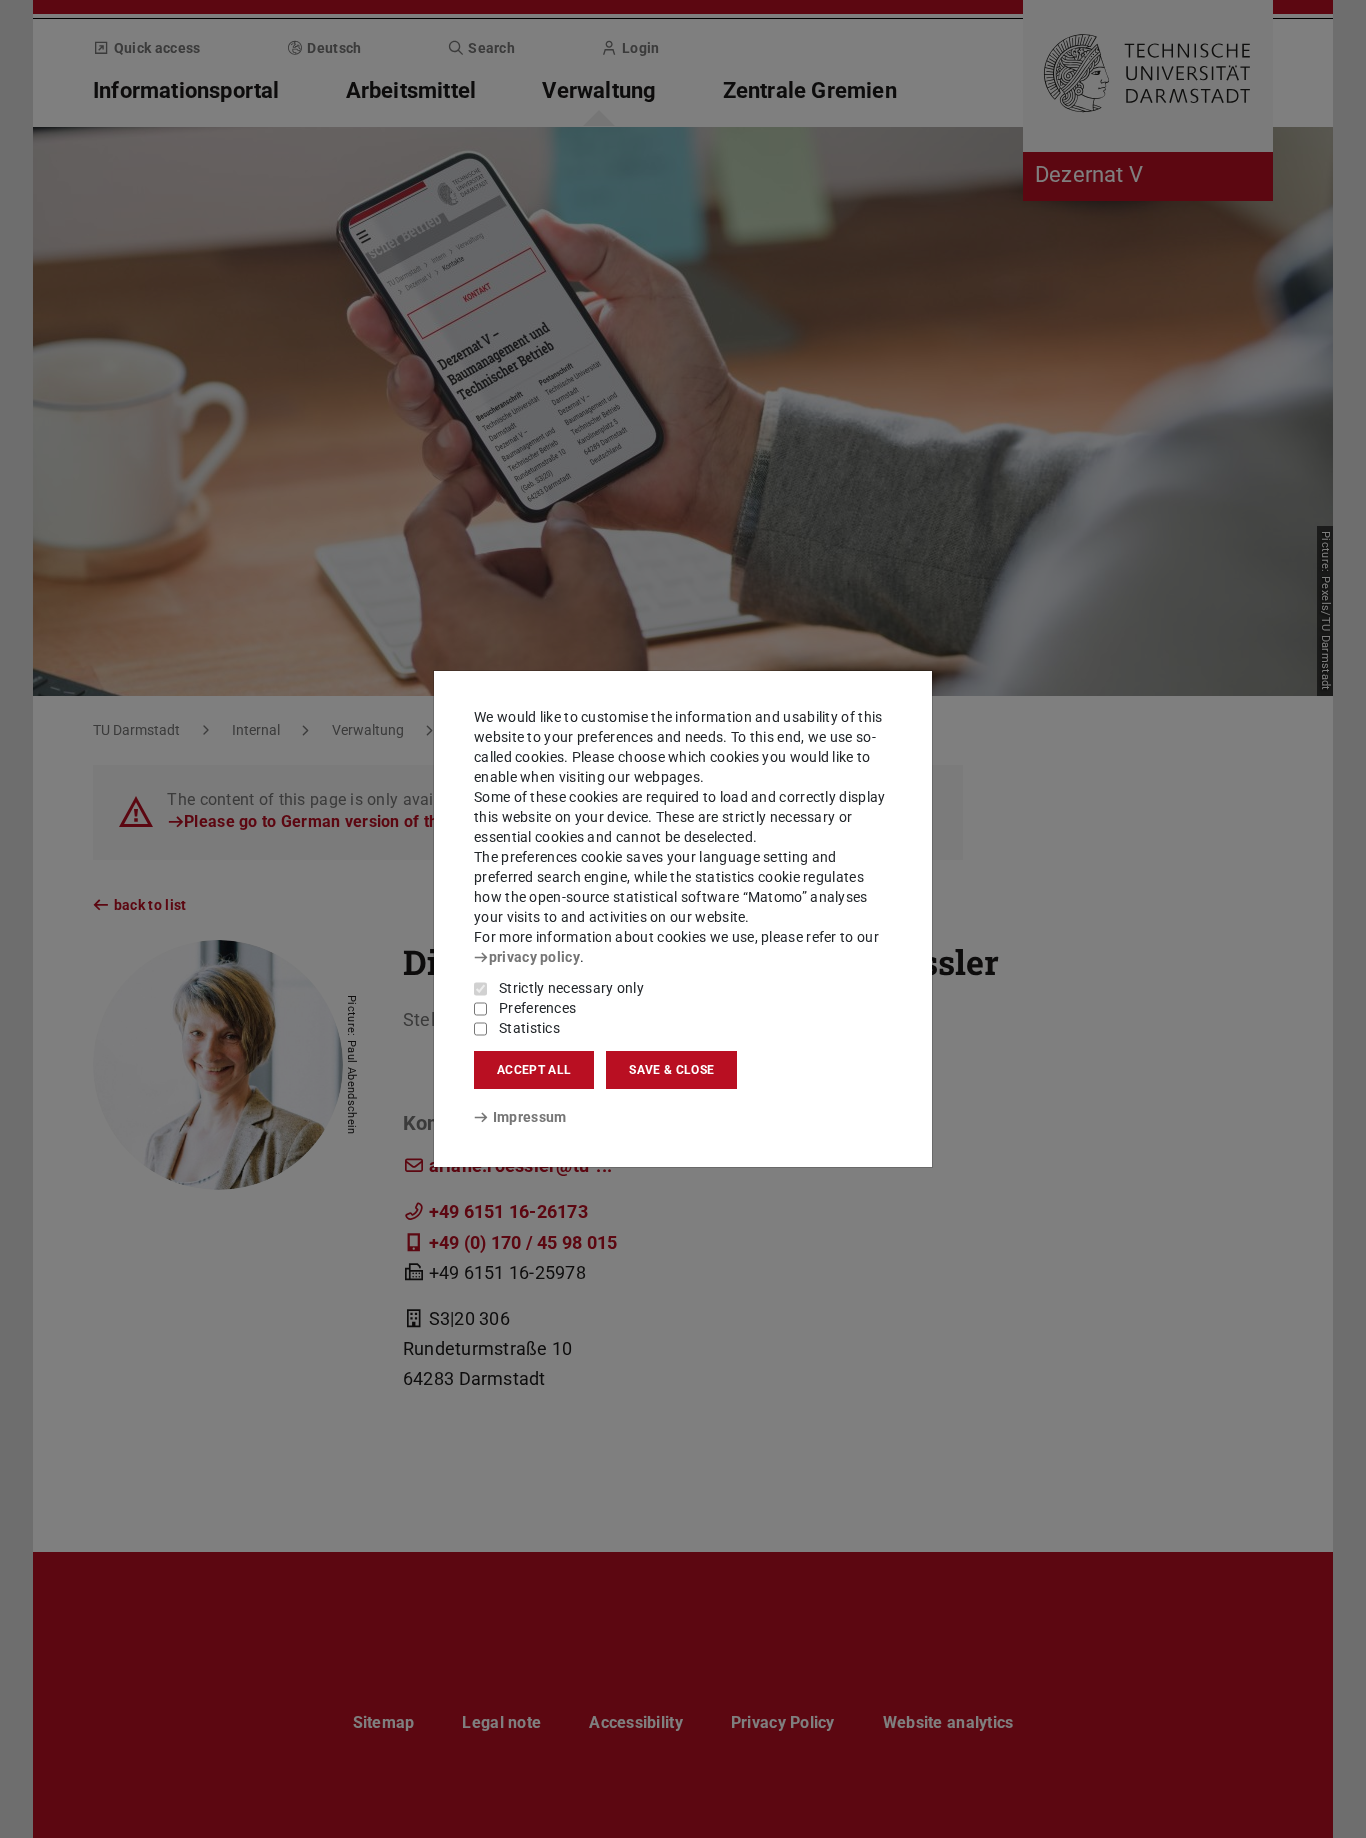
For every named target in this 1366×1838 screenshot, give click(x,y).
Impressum (529, 1117)
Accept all (534, 1070)
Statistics (529, 1028)
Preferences (537, 1008)
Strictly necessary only (571, 988)
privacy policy (534, 957)
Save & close (671, 1070)
